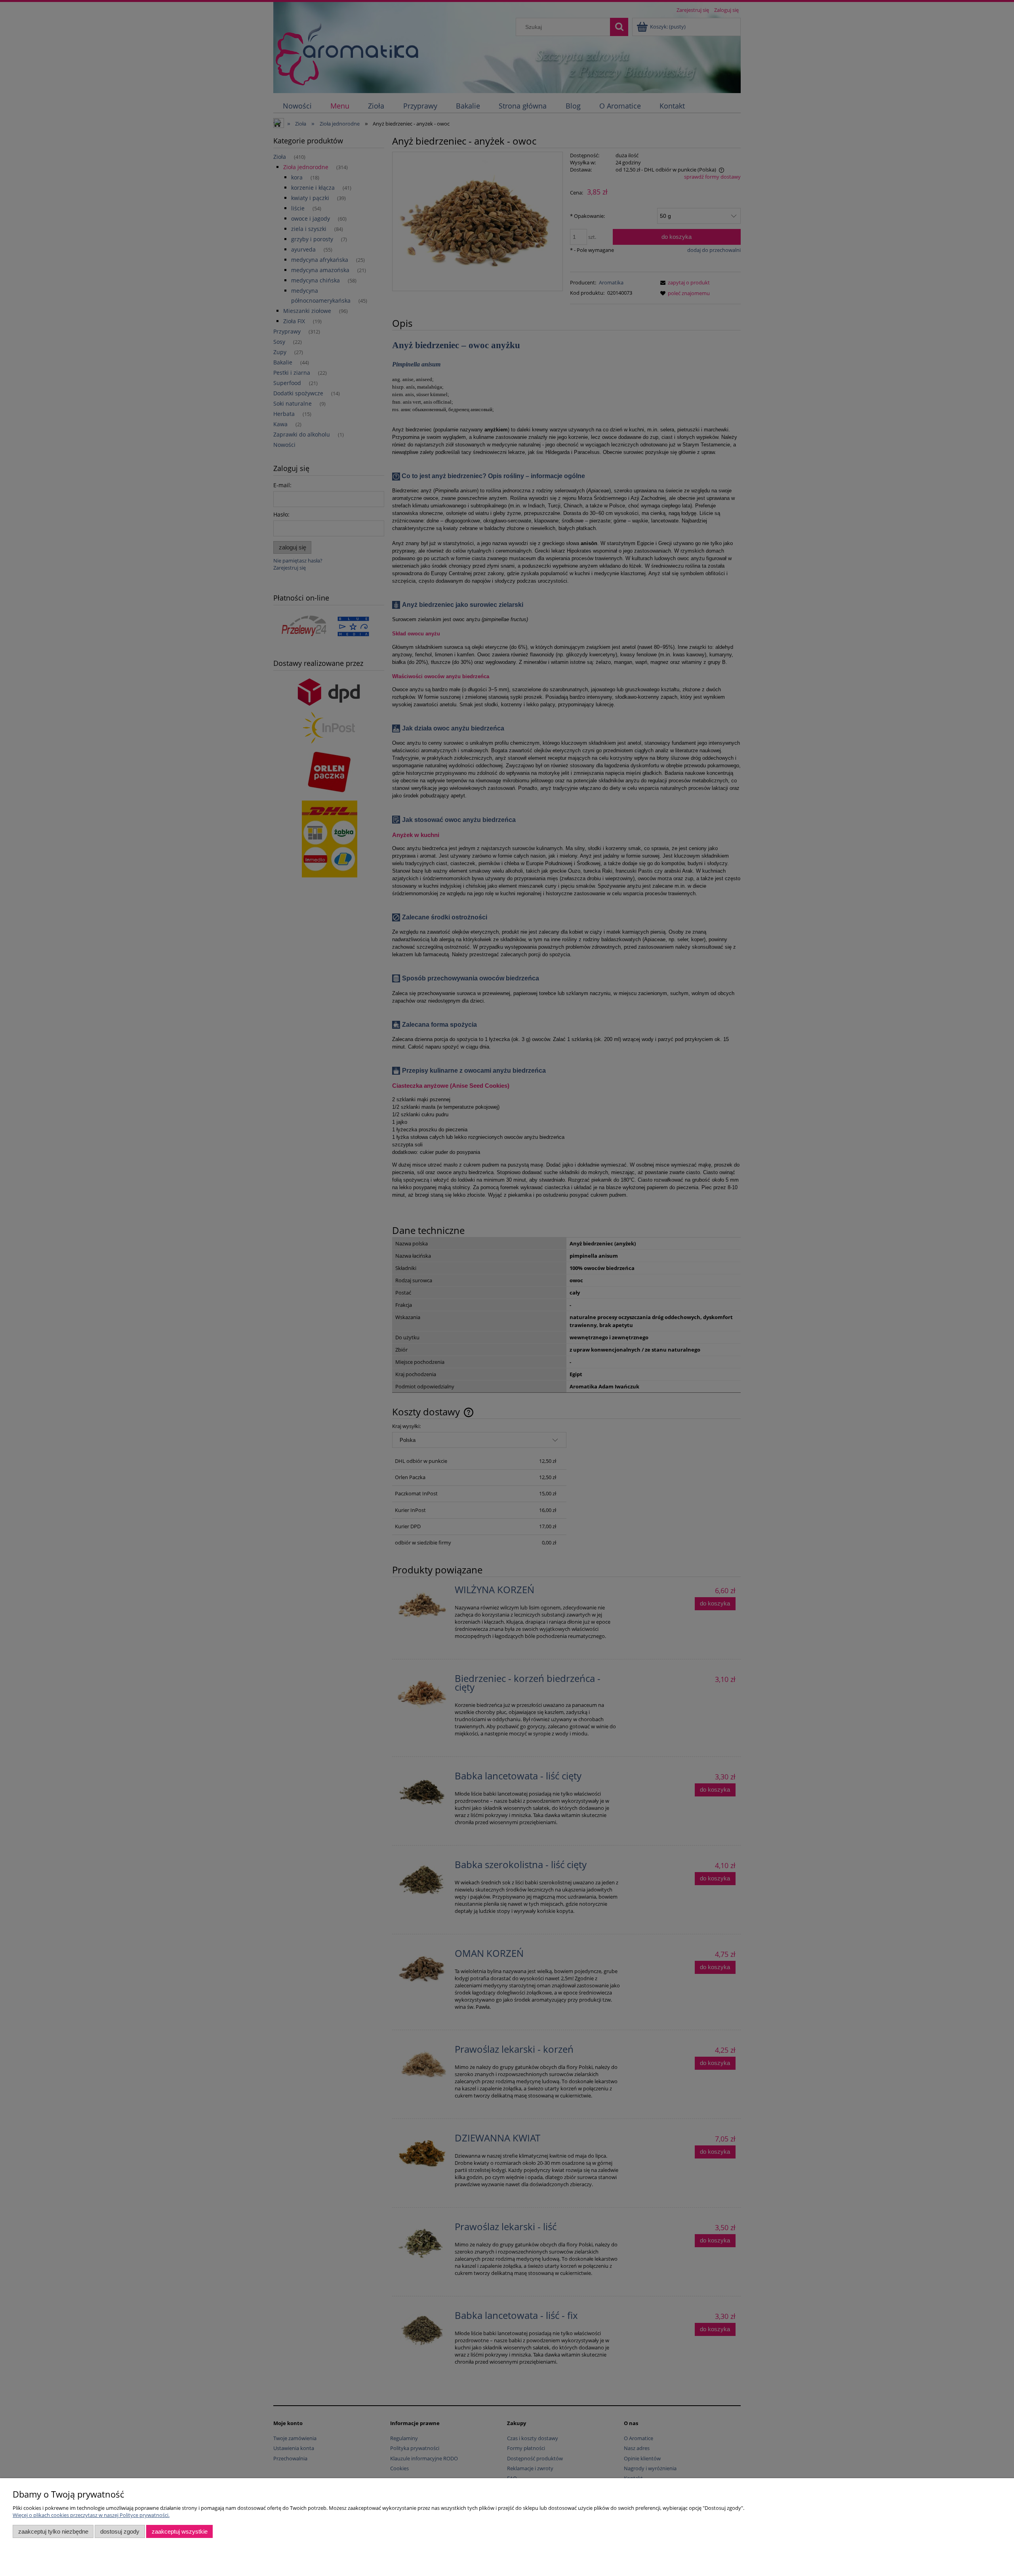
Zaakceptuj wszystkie (180, 2531)
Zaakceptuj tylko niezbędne (53, 2531)
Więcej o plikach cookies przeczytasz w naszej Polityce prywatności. (91, 2515)
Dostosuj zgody (120, 2531)
